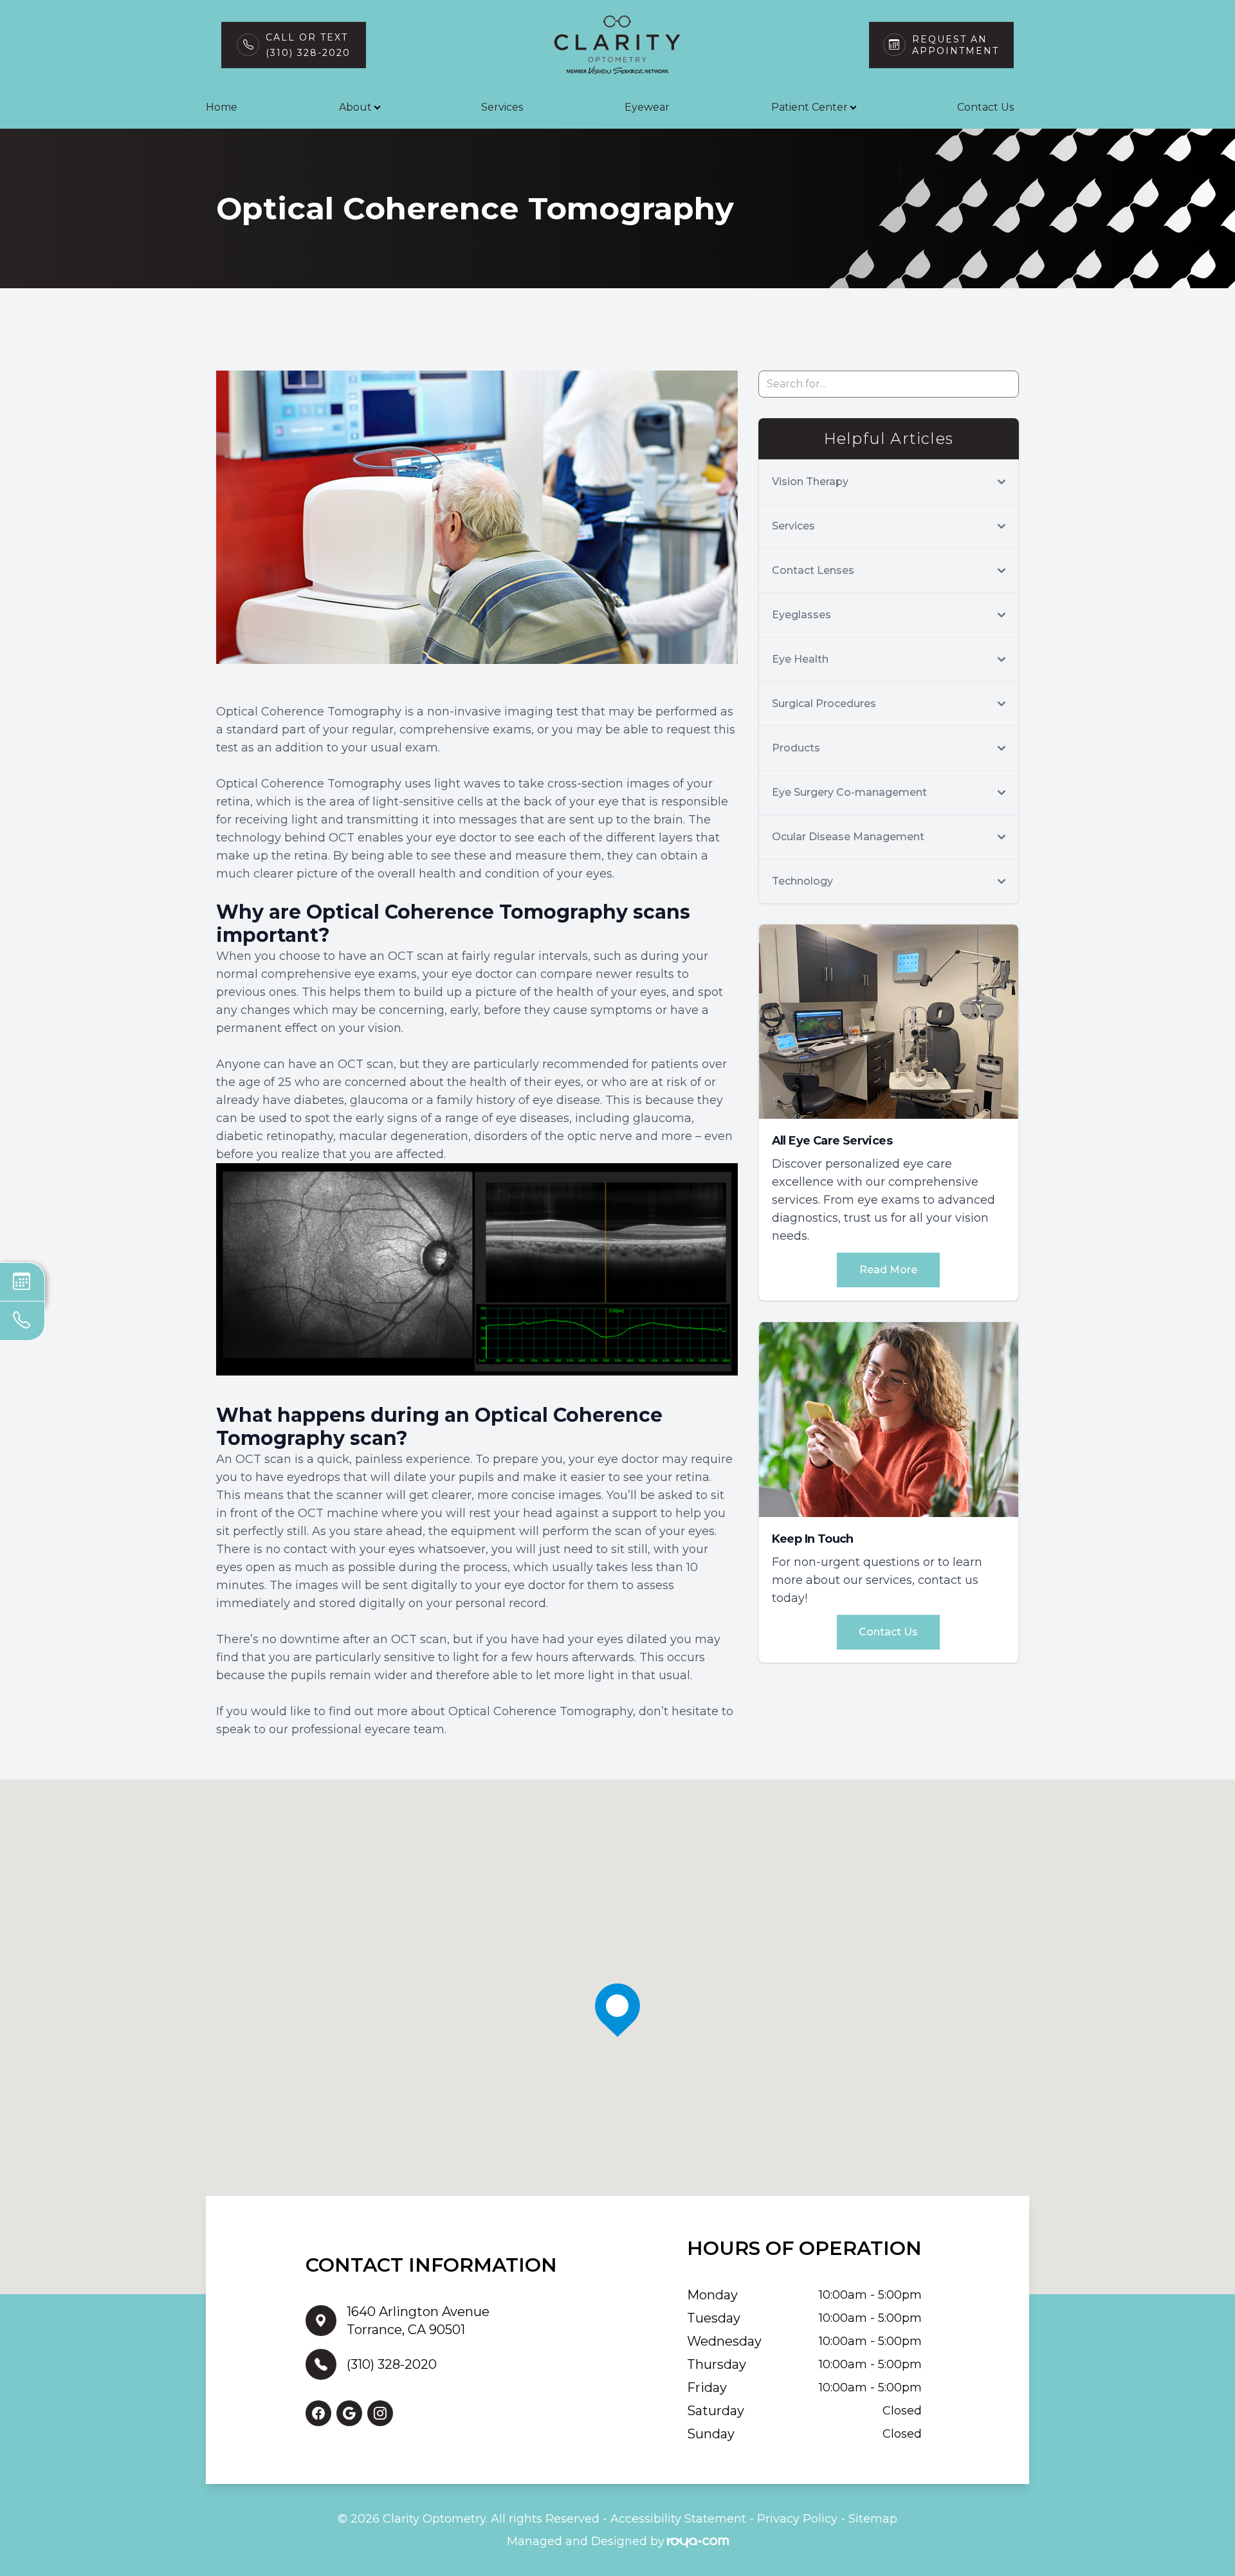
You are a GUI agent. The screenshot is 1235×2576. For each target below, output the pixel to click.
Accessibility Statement (678, 2519)
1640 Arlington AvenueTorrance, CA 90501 (418, 2321)
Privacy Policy (797, 2519)
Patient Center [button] (810, 107)
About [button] (355, 107)
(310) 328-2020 (392, 2364)
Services (502, 107)
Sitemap (873, 2519)
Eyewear (647, 107)
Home (222, 107)
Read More (888, 1270)
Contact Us (985, 107)
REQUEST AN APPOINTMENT (956, 45)
